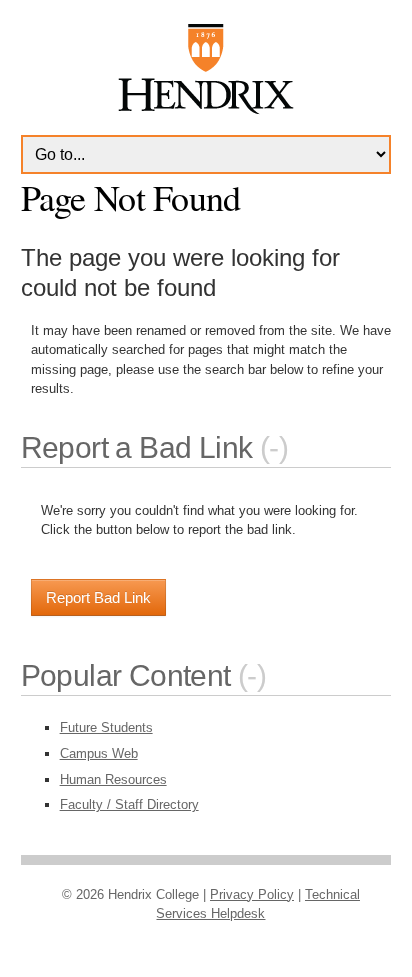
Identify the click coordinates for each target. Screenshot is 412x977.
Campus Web (99, 753)
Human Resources (113, 779)
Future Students (106, 727)
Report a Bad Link (137, 447)
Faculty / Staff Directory (129, 804)
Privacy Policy (252, 894)
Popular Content (126, 675)
